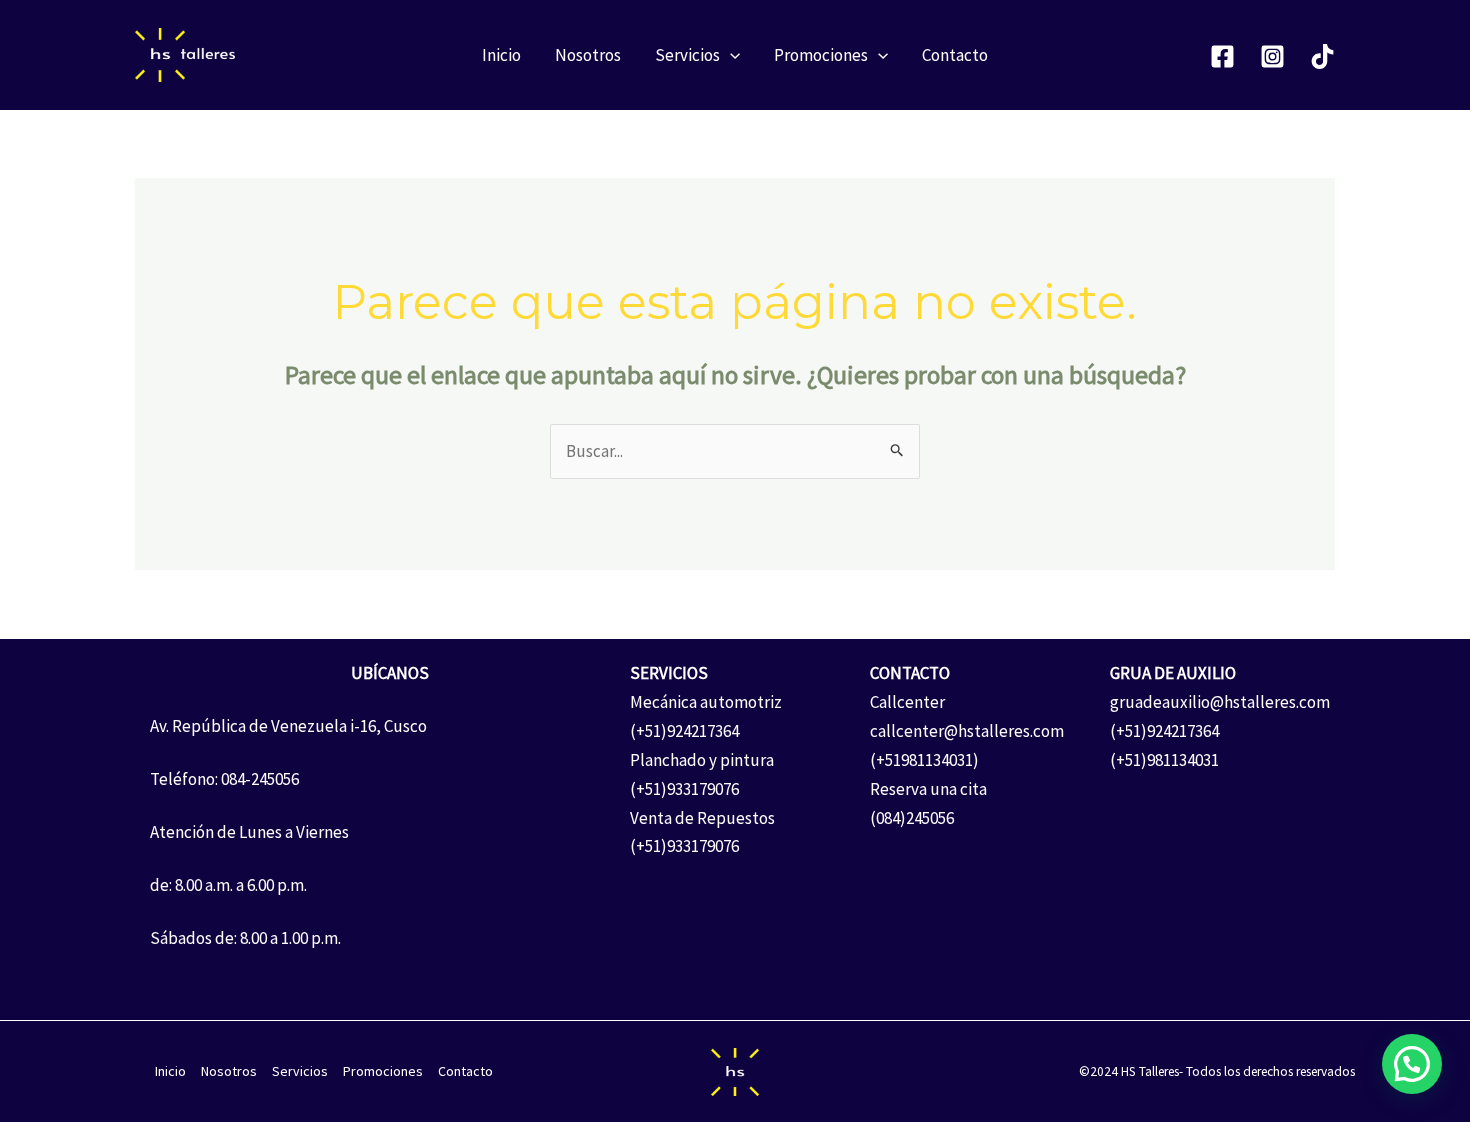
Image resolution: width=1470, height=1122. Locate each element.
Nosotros (588, 55)
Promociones (821, 55)
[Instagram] (1272, 56)
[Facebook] (1222, 56)
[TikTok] (1322, 56)
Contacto (955, 55)
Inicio (501, 55)
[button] (730, 55)
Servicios (687, 55)
